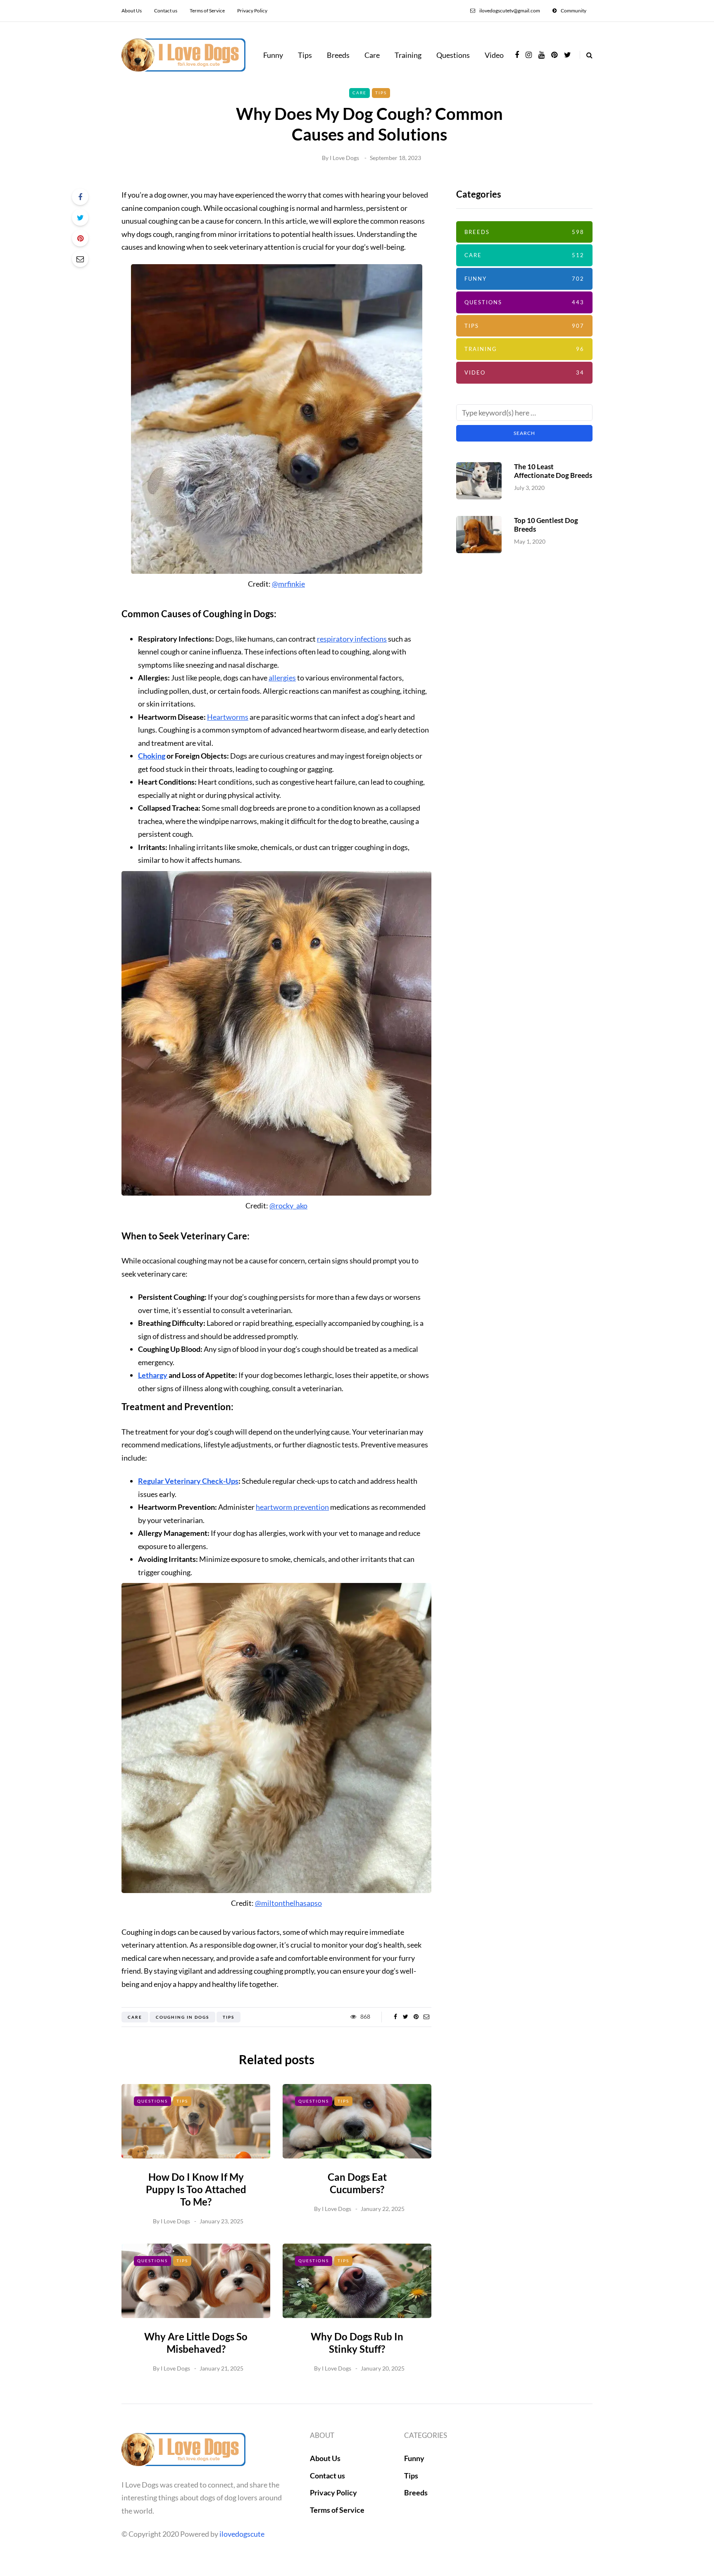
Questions (453, 55)
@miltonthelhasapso (288, 1903)
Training (408, 55)
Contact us (166, 11)
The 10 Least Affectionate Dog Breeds (553, 471)
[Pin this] (80, 238)
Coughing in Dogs (182, 2017)
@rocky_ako (288, 1206)
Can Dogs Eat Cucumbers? (357, 2183)
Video (494, 55)
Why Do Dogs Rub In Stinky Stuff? (357, 2343)
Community (574, 11)
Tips (305, 55)
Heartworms (228, 717)
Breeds (338, 55)
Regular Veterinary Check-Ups (188, 1481)
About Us (132, 11)
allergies (282, 678)
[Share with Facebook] (80, 197)
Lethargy (153, 1375)
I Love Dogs (344, 158)
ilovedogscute (242, 2534)
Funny (273, 55)
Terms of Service (207, 11)
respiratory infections (352, 639)
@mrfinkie (288, 584)
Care (372, 55)
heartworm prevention (292, 1507)
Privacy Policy (252, 11)
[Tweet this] (80, 217)
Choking (152, 756)
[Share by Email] (80, 259)
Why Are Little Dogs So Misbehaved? (196, 2343)
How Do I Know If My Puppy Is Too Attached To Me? (196, 2189)
